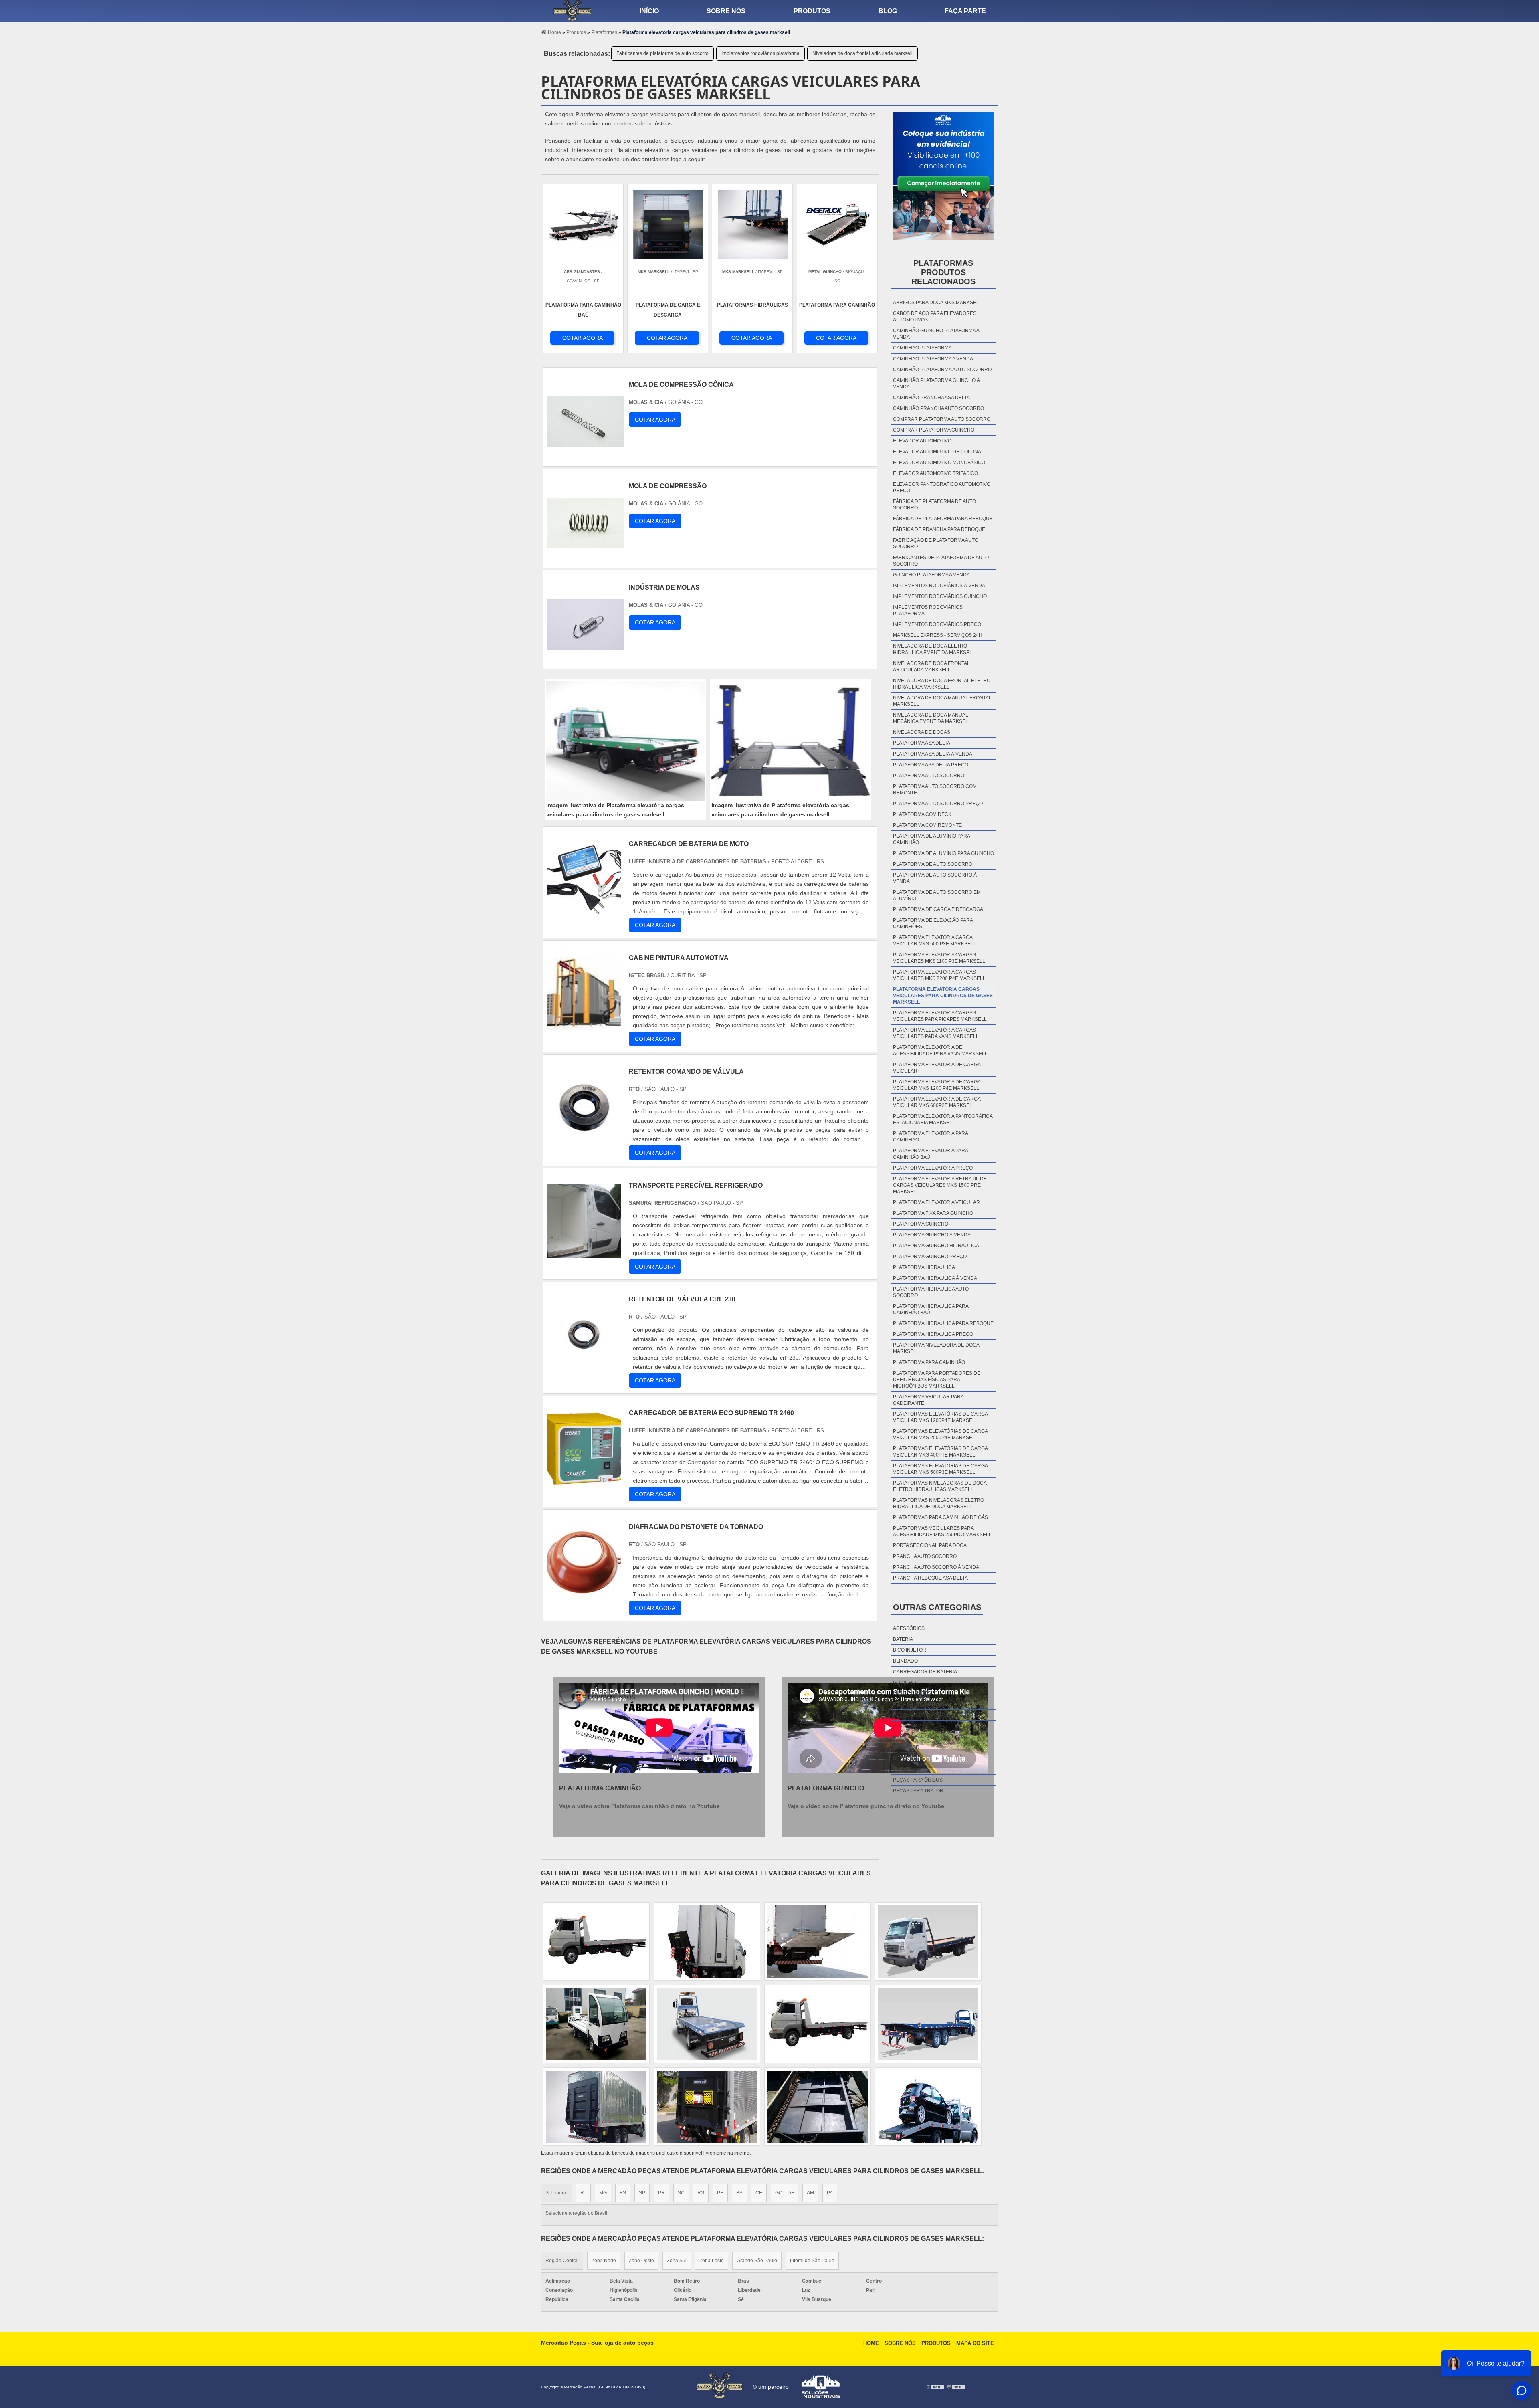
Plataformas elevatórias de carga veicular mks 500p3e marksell (940, 1469)
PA (830, 2193)
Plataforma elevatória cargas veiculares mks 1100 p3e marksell (939, 958)
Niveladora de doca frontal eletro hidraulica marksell (942, 684)
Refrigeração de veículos (929, 1737)
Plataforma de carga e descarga (938, 909)
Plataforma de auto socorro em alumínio (937, 895)
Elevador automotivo (922, 441)
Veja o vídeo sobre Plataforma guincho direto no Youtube (866, 1806)
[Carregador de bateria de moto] (584, 912)
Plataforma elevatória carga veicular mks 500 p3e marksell (935, 941)
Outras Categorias (937, 1607)
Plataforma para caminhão (929, 1362)
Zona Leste (712, 2261)
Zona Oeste (641, 2261)
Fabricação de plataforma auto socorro (936, 543)
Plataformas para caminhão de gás (940, 1517)
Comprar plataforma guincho (934, 430)
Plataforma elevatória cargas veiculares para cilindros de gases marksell (943, 996)
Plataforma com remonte (927, 825)
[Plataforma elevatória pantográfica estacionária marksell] (818, 2107)
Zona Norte (604, 2261)
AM (810, 2193)
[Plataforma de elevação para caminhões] (928, 2107)
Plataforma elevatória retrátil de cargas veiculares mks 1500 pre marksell (940, 1185)
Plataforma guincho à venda (932, 1235)
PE (720, 2193)
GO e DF (785, 2193)
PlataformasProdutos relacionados (943, 272)
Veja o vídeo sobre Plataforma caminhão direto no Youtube (639, 1806)
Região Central (562, 2261)
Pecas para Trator (918, 1791)
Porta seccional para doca (930, 1545)
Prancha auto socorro (925, 1556)
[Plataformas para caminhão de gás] (818, 1941)
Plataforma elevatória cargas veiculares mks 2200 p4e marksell (939, 975)
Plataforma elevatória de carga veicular (937, 1068)
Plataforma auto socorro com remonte (935, 790)
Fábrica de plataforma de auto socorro (934, 505)
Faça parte (965, 11)
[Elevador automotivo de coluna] (707, 1941)
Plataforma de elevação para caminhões (933, 923)
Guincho (904, 1683)
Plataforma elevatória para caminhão (930, 1137)
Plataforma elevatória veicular (936, 1202)
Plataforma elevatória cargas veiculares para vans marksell (936, 1033)
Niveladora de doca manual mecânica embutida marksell (932, 718)
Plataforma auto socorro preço (938, 804)
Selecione (556, 2193)
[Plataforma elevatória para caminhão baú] (596, 2107)
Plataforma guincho (921, 1224)
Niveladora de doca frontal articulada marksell (862, 53)
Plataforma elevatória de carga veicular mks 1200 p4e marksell (937, 1085)
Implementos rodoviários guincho (940, 596)
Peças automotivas (919, 1704)
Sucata (902, 1769)
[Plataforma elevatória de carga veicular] (596, 2024)
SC (681, 2193)
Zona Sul (677, 2261)
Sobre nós (726, 11)
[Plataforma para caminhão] (928, 2024)
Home (871, 2343)
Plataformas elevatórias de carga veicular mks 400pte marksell (940, 1452)
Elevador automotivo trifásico (935, 473)
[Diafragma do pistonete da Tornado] (584, 1595)
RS (701, 2193)
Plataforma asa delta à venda (933, 754)
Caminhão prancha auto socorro (938, 408)
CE (759, 2193)
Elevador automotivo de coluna (937, 452)
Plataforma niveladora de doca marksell (936, 1348)
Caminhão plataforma (922, 348)
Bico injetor (910, 1650)
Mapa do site (975, 2343)
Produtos (812, 11)
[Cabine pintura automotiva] (584, 1025)
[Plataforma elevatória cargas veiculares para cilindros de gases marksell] (626, 741)
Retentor (906, 1747)
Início (649, 11)
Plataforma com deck (922, 814)
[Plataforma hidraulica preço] (928, 1941)
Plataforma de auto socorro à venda (935, 878)
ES (623, 2193)
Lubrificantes (912, 1693)
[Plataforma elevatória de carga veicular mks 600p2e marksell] (707, 2107)
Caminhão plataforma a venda (933, 359)
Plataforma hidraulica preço (933, 1334)
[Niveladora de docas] (818, 2024)
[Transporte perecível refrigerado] (584, 1253)
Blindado (905, 1661)
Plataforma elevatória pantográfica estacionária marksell (943, 1119)
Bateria (903, 1639)
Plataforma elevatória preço (933, 1168)
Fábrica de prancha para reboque (939, 529)
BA (739, 2193)
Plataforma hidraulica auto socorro (931, 1292)
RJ (583, 2193)
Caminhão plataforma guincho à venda (936, 384)
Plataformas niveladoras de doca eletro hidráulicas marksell (940, 1486)
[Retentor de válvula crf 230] (584, 1367)
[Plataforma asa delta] (707, 2024)
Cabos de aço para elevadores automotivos (935, 317)
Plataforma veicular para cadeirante (928, 1400)
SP (642, 2193)
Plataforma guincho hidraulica (936, 1246)
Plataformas (910, 1726)
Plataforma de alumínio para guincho (943, 853)
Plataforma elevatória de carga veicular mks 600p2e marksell (937, 1102)
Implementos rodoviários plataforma (760, 53)
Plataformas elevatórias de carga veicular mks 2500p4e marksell (940, 1434)
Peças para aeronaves (923, 1715)
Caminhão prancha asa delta (931, 398)
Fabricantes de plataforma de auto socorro (662, 53)
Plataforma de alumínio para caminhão (931, 839)
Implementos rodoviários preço (937, 624)
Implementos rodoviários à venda (939, 586)
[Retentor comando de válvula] (584, 1139)
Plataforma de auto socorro (933, 864)
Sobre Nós (900, 2343)
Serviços (905, 1758)
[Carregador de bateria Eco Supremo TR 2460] (584, 1481)
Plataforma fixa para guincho (933, 1213)
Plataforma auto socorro (929, 776)
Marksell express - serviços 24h (938, 635)
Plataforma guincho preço (930, 1257)
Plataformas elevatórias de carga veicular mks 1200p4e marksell (940, 1417)
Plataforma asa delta (922, 743)
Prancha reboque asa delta (930, 1578)
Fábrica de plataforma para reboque (943, 519)
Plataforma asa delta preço (931, 765)
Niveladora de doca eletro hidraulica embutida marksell (934, 649)
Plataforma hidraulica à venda (935, 1278)
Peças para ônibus (918, 1780)
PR (661, 2193)
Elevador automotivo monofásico (939, 463)
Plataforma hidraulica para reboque (943, 1323)
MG (603, 2193)
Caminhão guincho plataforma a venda (936, 334)
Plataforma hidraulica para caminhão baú (931, 1309)
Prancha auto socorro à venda (936, 1567)
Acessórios (909, 1628)
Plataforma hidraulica (924, 1267)
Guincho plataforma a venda (931, 575)
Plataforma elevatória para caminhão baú (930, 1154)
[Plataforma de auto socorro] (596, 1941)
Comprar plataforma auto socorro (942, 419)
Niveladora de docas (922, 732)
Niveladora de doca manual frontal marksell (942, 701)
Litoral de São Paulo (812, 2261)
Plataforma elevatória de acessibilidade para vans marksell (940, 1050)
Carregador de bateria (925, 1672)
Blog (888, 11)
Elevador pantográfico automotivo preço (942, 487)
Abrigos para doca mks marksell (937, 303)
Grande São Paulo (757, 2261)
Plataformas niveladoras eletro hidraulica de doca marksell (938, 1503)
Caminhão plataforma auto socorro (942, 370)
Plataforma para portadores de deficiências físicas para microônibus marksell (937, 1380)
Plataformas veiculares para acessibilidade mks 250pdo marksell (942, 1531)
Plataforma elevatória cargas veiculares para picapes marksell (940, 1016)
